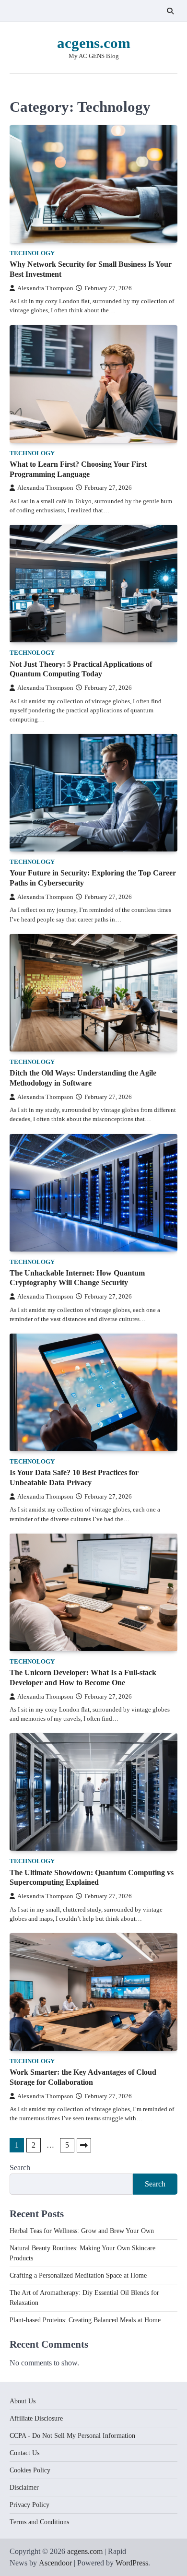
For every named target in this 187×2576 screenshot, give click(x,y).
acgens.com (94, 43)
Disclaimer (24, 2487)
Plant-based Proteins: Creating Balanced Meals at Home (85, 2320)
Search (20, 2168)
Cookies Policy (30, 2470)
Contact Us (24, 2453)
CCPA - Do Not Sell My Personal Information (72, 2436)
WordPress (132, 2563)
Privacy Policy (29, 2505)
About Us (23, 2401)
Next (84, 2145)
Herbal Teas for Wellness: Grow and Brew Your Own (82, 2231)
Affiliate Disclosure (36, 2418)
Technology (32, 253)
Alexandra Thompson (45, 288)
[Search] (170, 11)
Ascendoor (55, 2563)
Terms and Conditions (39, 2522)
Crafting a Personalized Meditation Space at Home (78, 2275)
